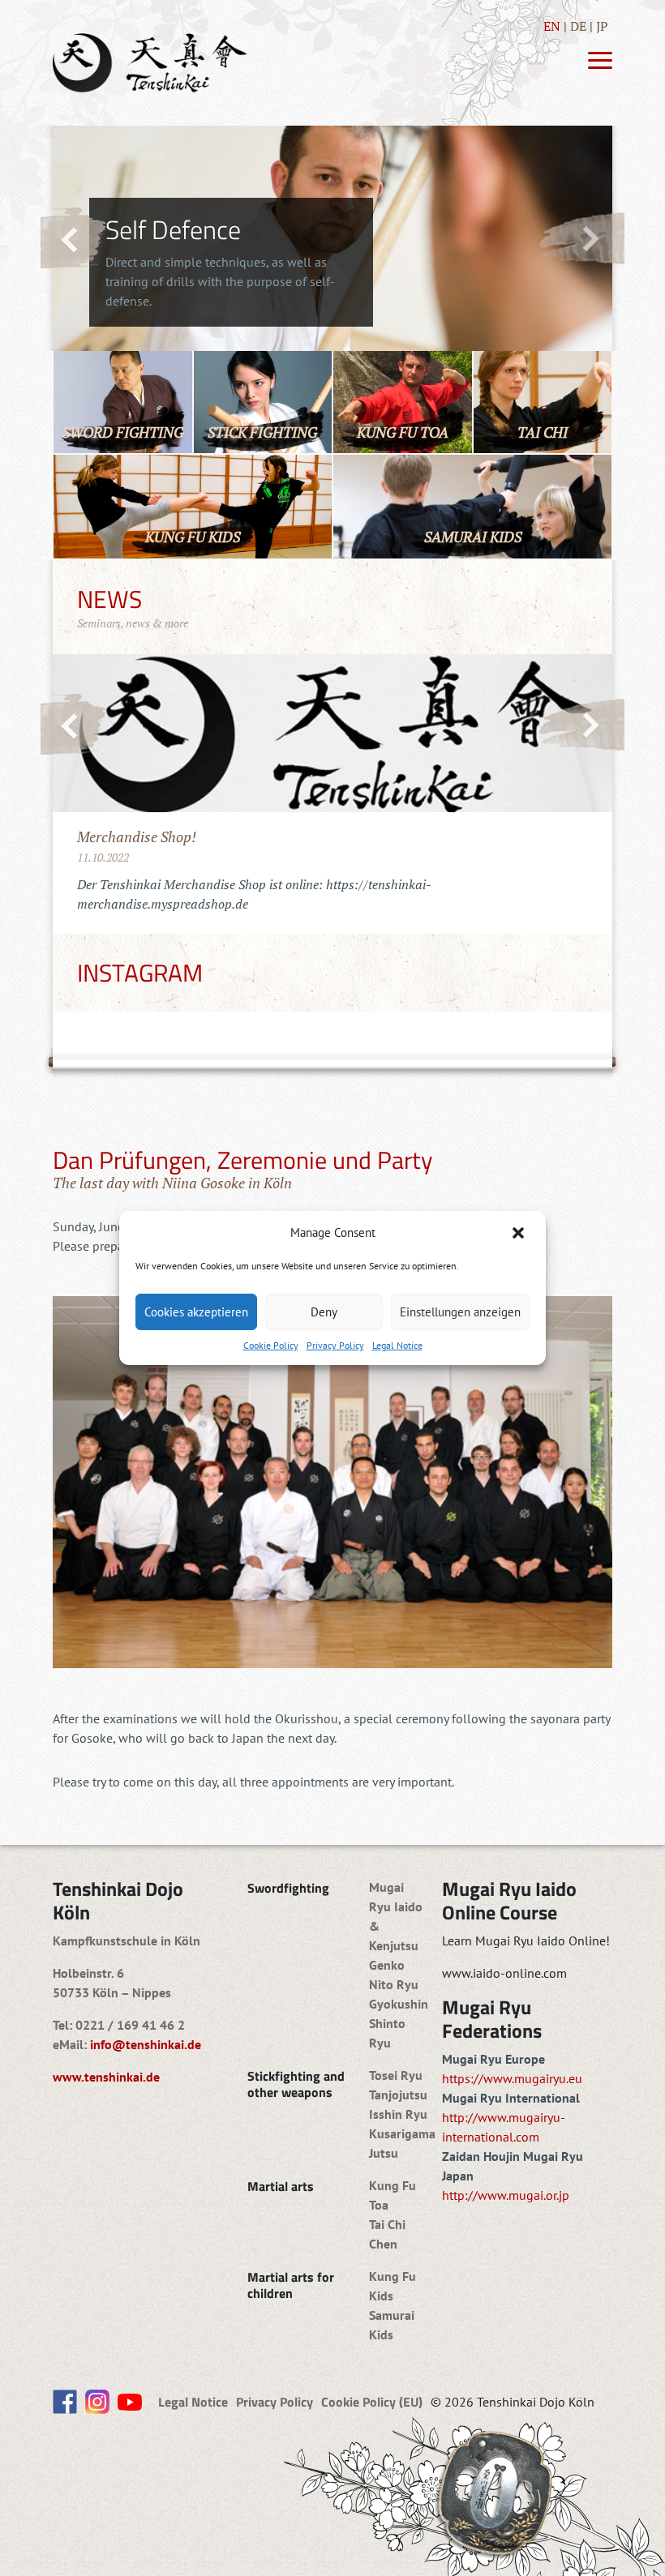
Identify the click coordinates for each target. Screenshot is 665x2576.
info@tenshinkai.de (146, 2044)
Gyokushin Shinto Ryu (399, 2023)
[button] (520, 1233)
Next (581, 238)
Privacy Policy (335, 1345)
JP (602, 26)
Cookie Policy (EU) (372, 2402)
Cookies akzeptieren (196, 1312)
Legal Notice (397, 1345)
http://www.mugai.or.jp (506, 2195)
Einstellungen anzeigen (460, 1312)
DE (578, 26)
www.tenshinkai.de (106, 2077)
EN (552, 26)
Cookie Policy (271, 1345)
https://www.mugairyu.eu (512, 2078)
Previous (74, 238)
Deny (324, 1312)
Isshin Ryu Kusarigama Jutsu (402, 2133)
